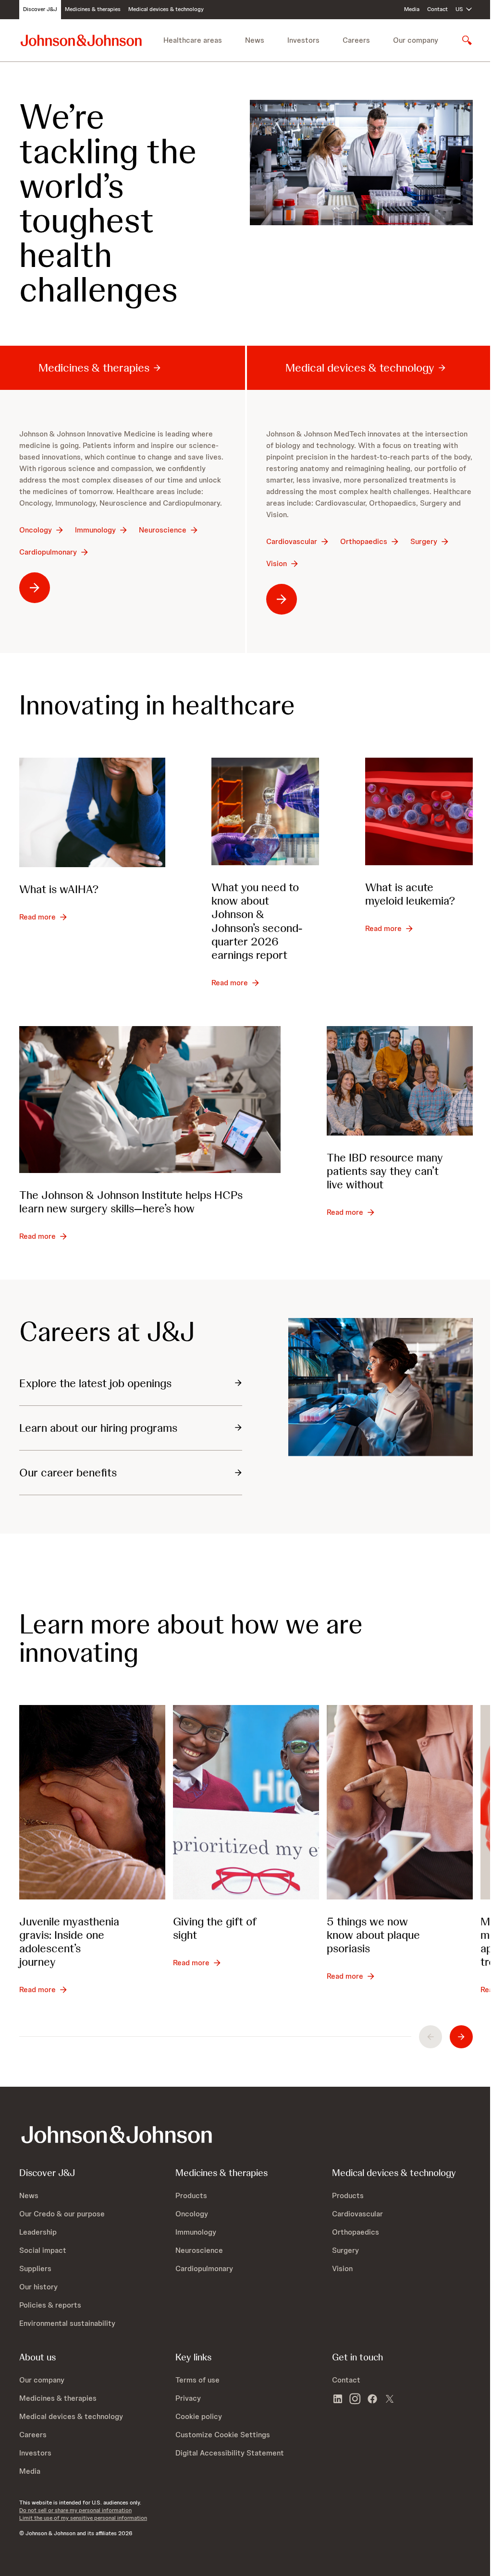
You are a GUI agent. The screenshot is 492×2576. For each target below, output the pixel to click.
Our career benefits (68, 1472)
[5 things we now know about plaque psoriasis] (400, 1802)
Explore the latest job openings (95, 1383)
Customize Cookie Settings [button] (223, 2435)
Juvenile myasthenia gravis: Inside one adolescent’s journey (69, 1941)
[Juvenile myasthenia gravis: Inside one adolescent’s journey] (92, 1802)
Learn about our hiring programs (98, 1428)
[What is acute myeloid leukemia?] (419, 811)
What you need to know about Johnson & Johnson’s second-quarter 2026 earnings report (257, 921)
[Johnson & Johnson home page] (81, 40)
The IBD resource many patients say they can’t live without (385, 1171)
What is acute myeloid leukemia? (410, 894)
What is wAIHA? (59, 889)
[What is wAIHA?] (92, 812)
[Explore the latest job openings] (381, 1387)
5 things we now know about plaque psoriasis (373, 1935)
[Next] (461, 2037)
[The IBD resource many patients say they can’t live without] (400, 1081)
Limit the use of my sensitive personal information (83, 2518)
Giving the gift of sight (215, 1928)
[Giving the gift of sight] (246, 1802)
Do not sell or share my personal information (75, 2510)
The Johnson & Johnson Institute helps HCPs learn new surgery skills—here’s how (131, 1202)
